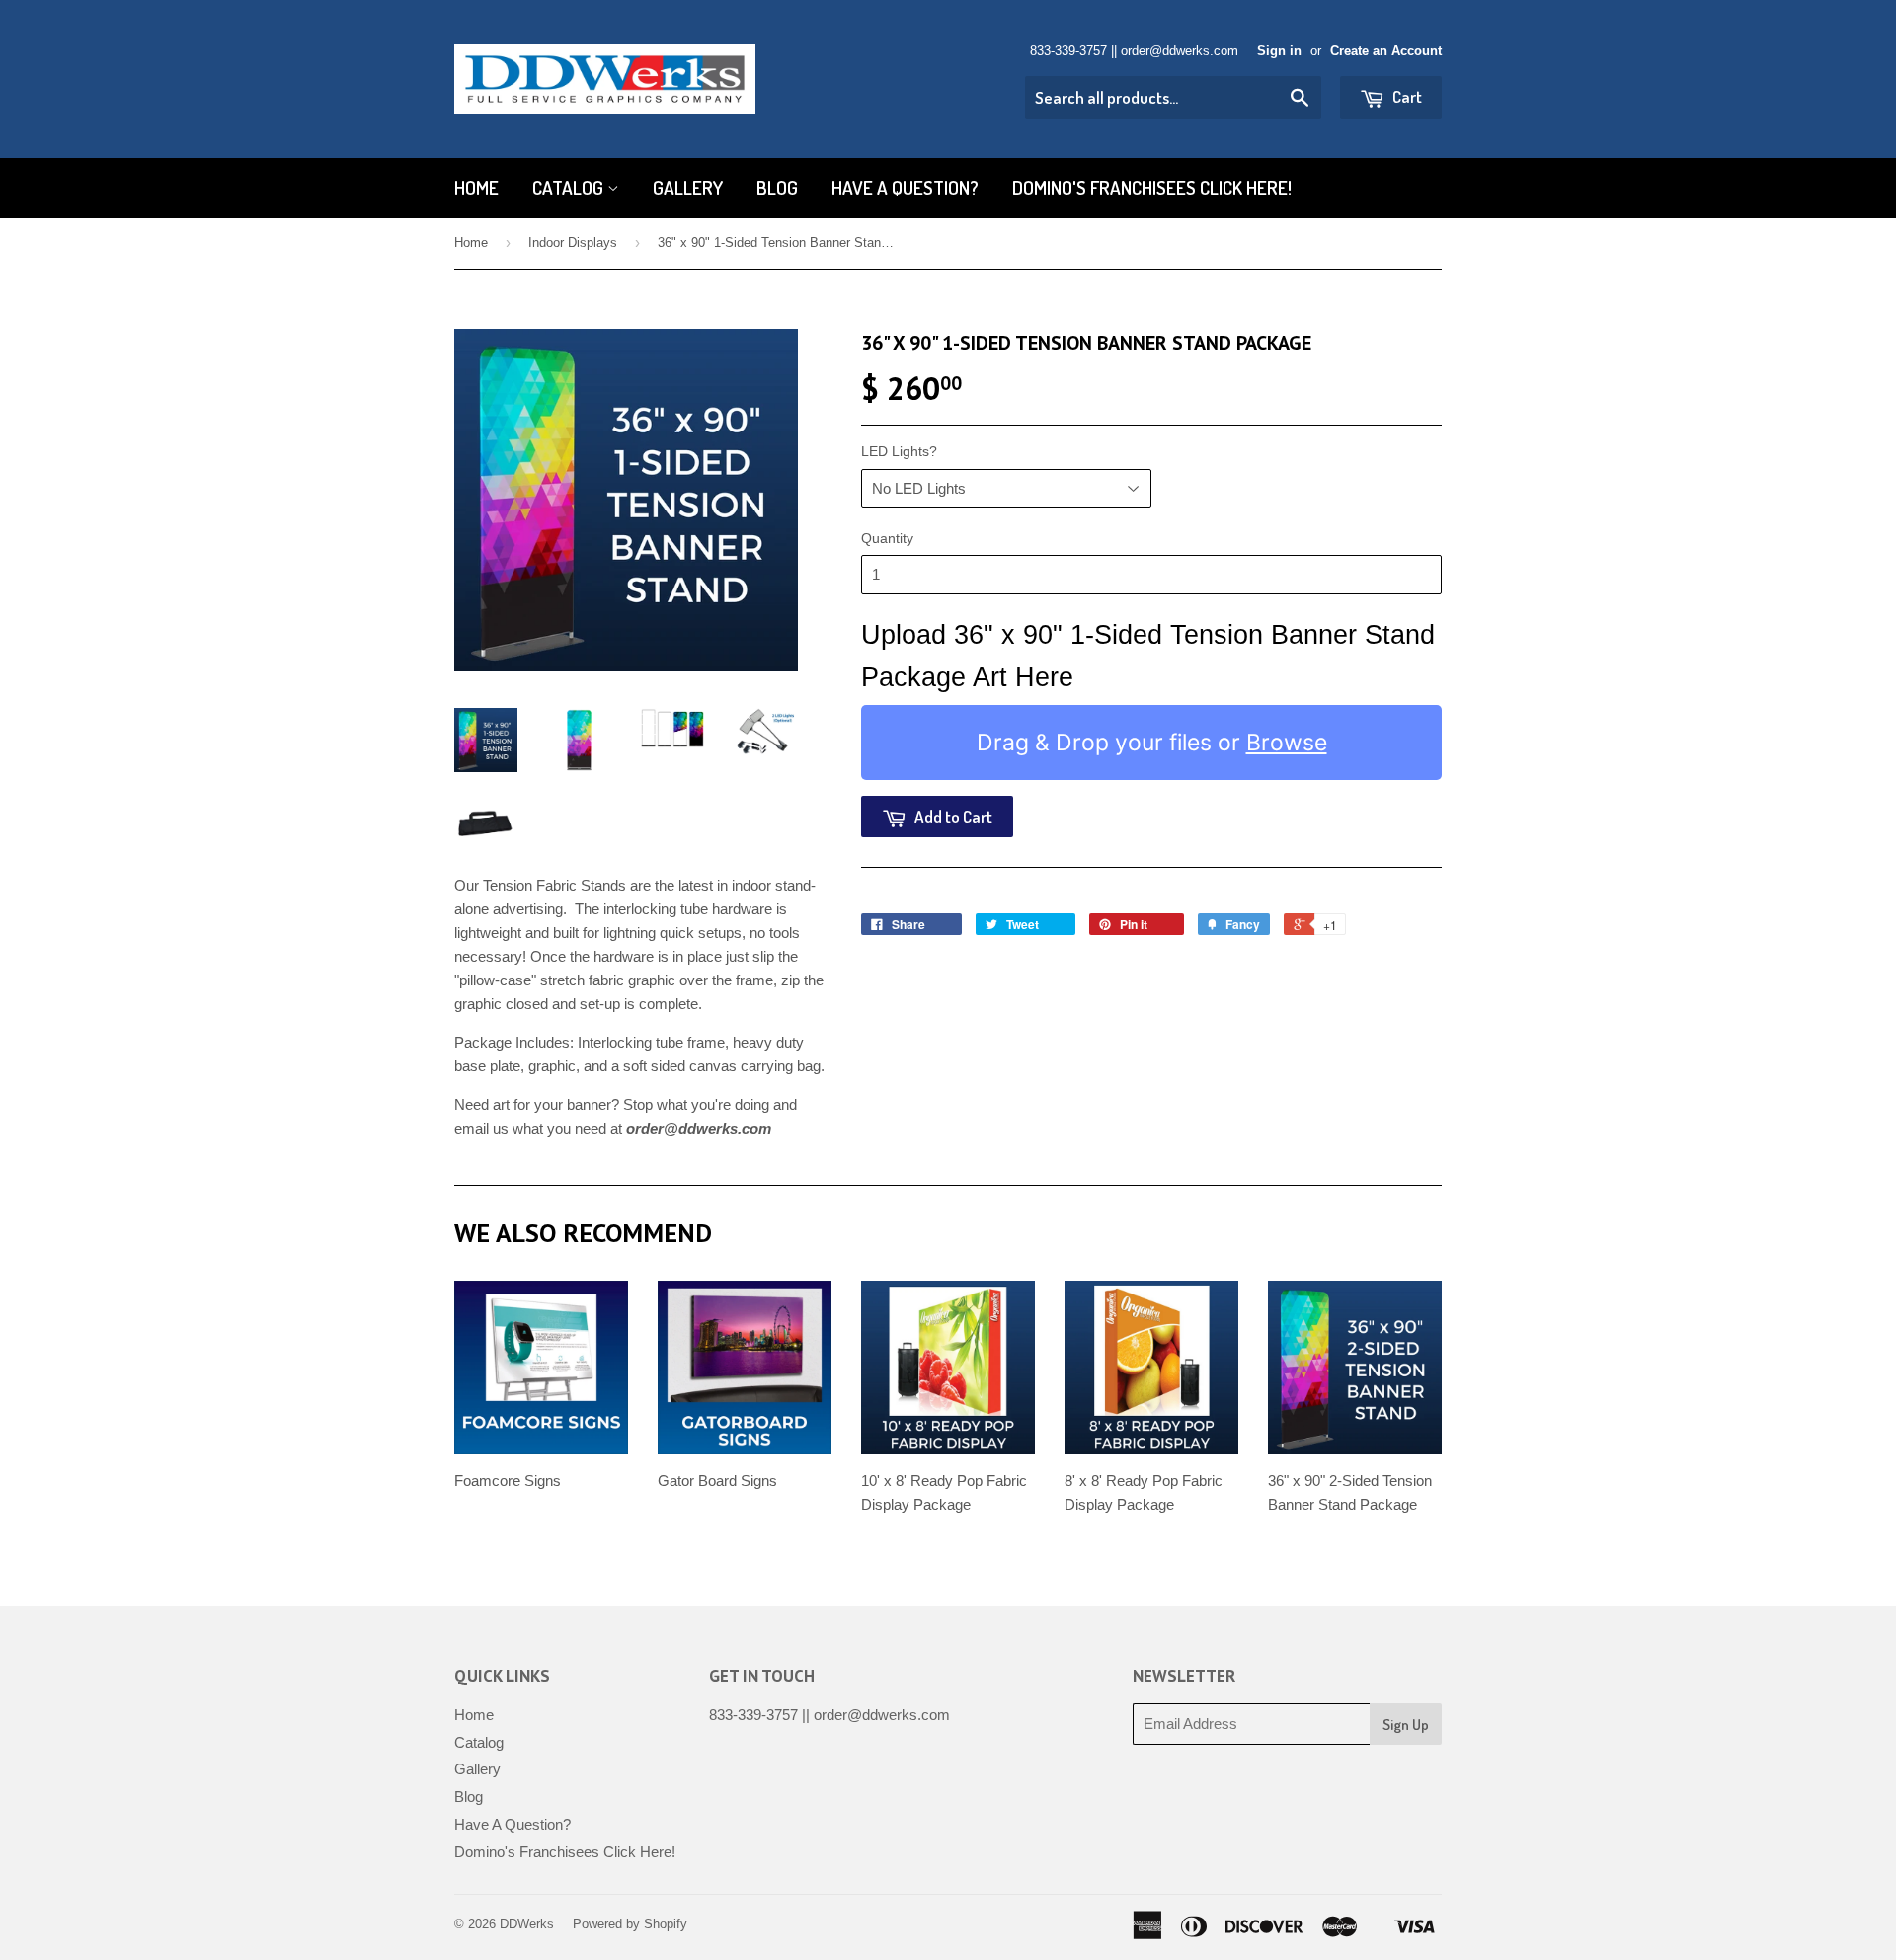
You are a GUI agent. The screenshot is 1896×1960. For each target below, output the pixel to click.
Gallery (688, 187)
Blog (777, 187)
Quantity (887, 538)
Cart (1406, 96)
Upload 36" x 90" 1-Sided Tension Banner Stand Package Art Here (1148, 656)
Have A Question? (905, 187)
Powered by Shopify (630, 1924)
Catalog (570, 187)
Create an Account (1386, 51)
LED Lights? (899, 451)
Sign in (1279, 51)
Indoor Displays (573, 242)
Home (476, 187)
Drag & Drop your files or (1152, 743)
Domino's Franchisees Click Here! (1152, 187)
